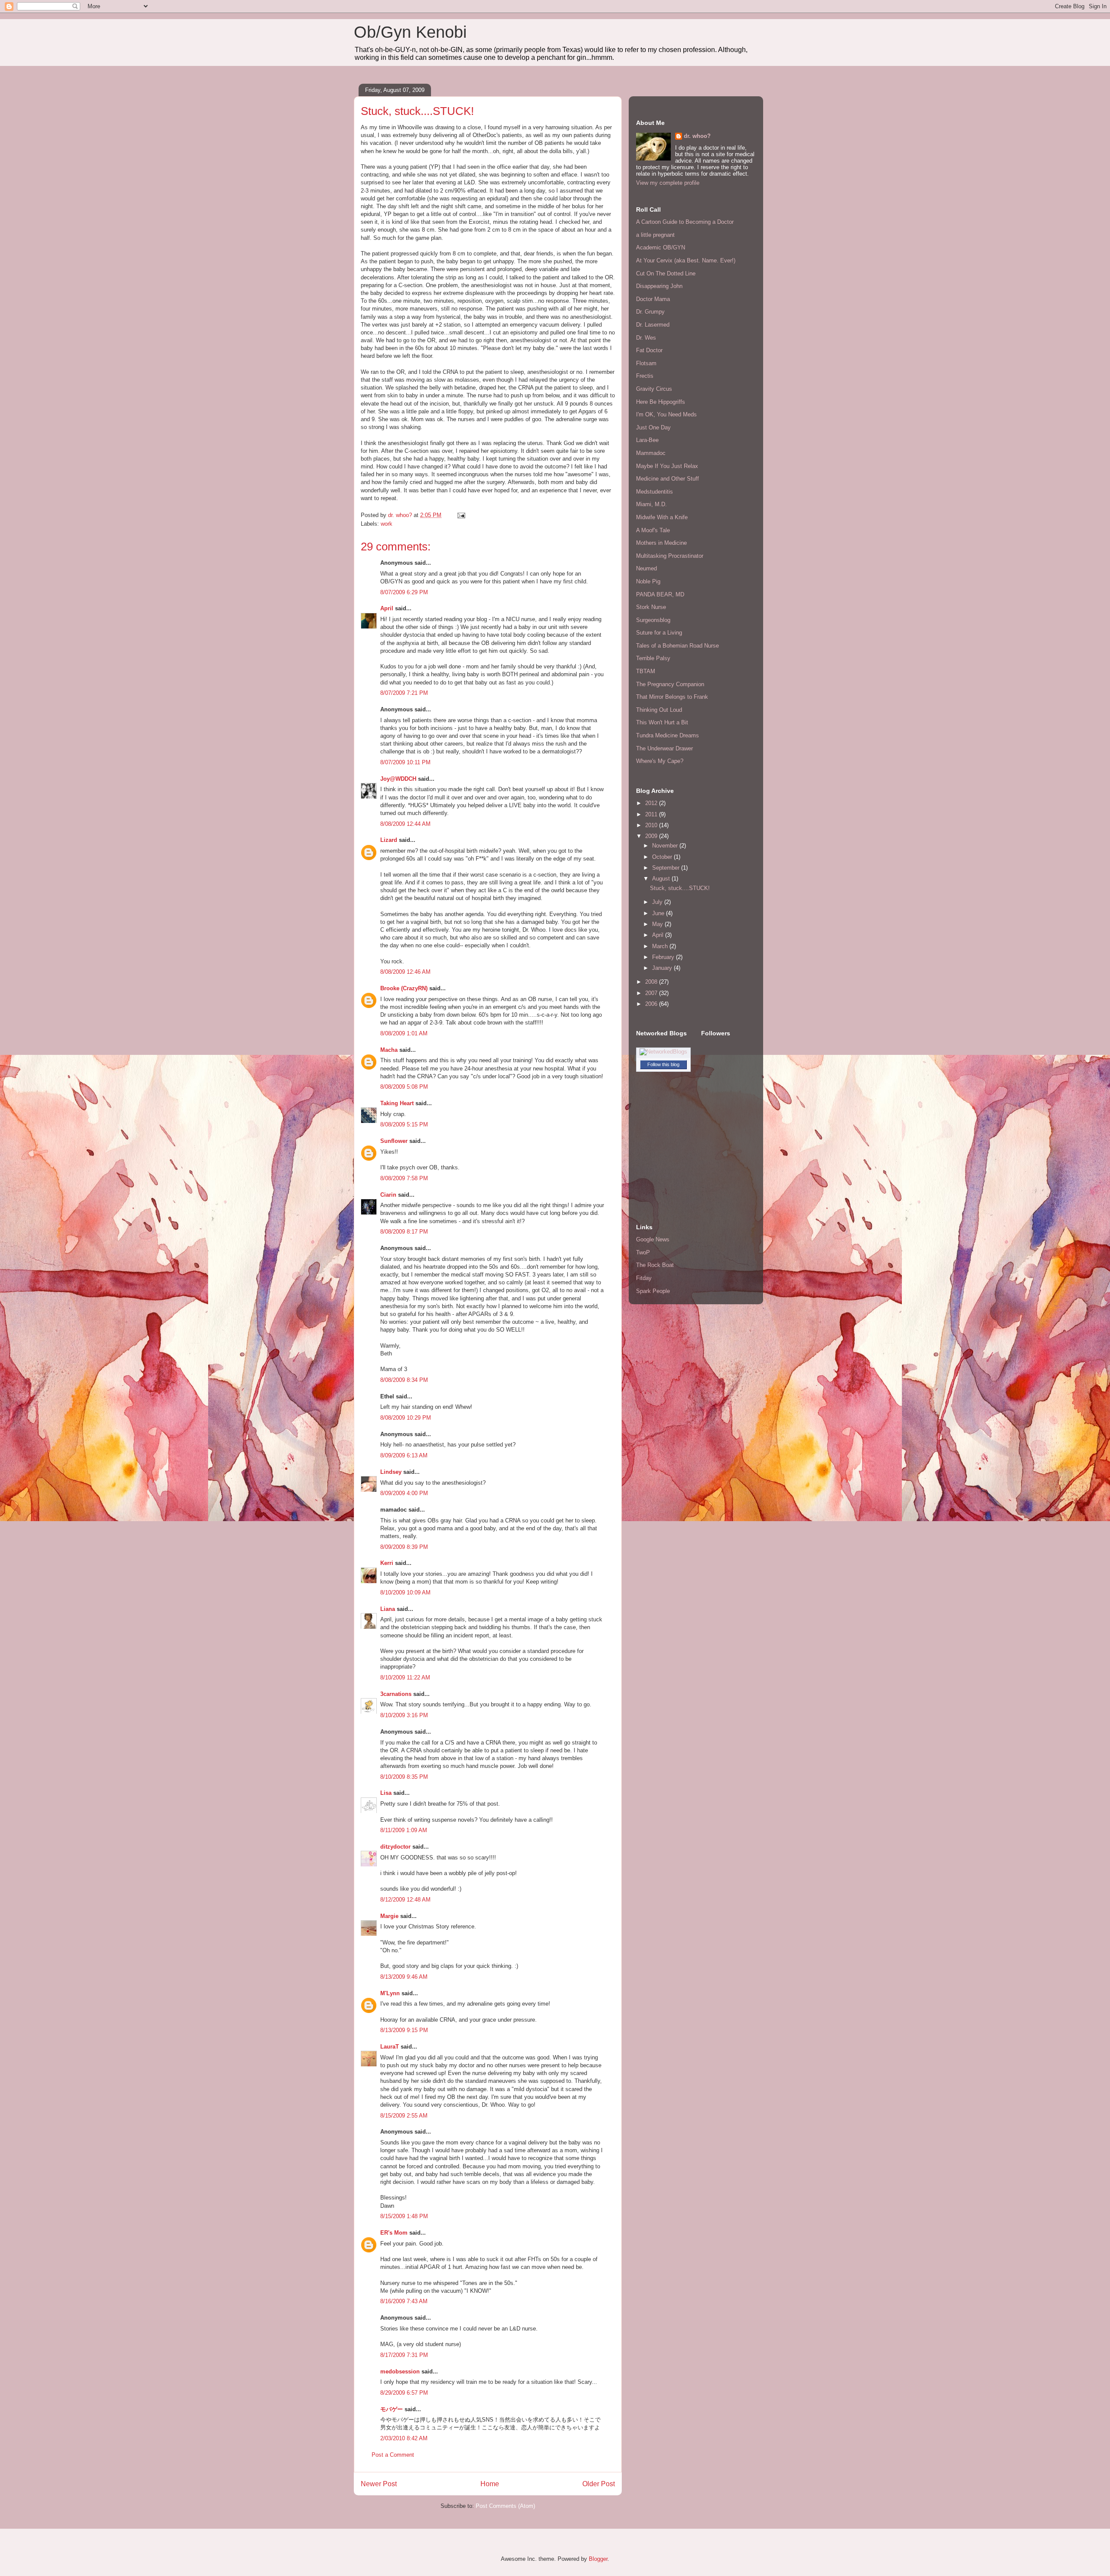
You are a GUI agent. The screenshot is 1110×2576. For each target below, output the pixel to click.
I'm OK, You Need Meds (666, 414)
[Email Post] (461, 515)
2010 (652, 825)
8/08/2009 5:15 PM (404, 1124)
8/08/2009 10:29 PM (406, 1418)
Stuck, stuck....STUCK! (680, 888)
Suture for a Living (659, 633)
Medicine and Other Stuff (668, 479)
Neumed (646, 568)
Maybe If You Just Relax (667, 466)
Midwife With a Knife (662, 517)
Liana (388, 1609)
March (661, 946)
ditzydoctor (395, 1847)
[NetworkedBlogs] (663, 1052)
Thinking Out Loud (659, 710)
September (667, 868)
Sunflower (394, 1141)
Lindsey (391, 1472)
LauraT (390, 2047)
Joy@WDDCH (398, 779)
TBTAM (646, 671)
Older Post (599, 2484)
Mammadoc (651, 453)
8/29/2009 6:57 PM (404, 2393)
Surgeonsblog (653, 620)
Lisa (386, 1793)
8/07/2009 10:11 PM (405, 762)
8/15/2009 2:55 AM (404, 2116)
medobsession (400, 2371)
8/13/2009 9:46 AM (404, 1977)
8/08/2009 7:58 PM (404, 1178)
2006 (652, 1004)
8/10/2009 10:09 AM (405, 1592)
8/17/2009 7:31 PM (404, 2355)
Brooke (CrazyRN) (404, 988)
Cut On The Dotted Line (666, 273)
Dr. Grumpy (650, 312)
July (658, 902)
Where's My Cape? (660, 761)
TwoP (643, 1252)
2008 (652, 982)
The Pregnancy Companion (670, 684)
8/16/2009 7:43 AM (404, 2301)
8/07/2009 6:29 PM (404, 592)
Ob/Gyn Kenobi (410, 32)
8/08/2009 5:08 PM (404, 1087)
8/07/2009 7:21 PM (404, 693)
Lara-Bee (647, 440)
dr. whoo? (697, 136)
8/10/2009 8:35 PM (404, 1777)
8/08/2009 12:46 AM (405, 972)
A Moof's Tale (653, 530)
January (663, 968)
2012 (652, 803)
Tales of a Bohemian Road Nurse (677, 646)
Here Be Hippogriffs (661, 402)
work (387, 524)
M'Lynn (390, 1993)
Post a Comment (393, 2455)
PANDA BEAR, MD (660, 594)
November (666, 846)
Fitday (644, 1278)
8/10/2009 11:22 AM (405, 1678)
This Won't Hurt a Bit (662, 722)
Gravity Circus (654, 389)
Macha (389, 1050)
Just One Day (653, 427)
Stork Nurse (651, 607)
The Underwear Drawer (664, 748)
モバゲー (392, 2409)
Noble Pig (648, 581)
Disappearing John (659, 286)
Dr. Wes (646, 338)
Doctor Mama (653, 299)
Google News (653, 1239)
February (664, 957)
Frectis (645, 376)
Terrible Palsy (653, 658)
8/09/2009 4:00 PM (404, 1493)
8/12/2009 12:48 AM (405, 1900)
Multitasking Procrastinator (670, 556)
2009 (652, 836)
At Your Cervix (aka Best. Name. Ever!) (686, 260)
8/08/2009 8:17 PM (404, 1232)
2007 (652, 993)
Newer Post (379, 2484)
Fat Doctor (649, 350)
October (663, 857)
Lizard (389, 840)
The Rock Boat (655, 1265)
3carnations (396, 1694)
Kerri (387, 1563)
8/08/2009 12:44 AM (405, 824)
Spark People (653, 1291)
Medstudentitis (655, 492)
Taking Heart (397, 1103)
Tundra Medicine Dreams (668, 735)
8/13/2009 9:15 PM (404, 2030)
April (387, 608)
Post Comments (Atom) (505, 2506)
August (662, 879)
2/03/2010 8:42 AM (404, 2438)
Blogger (598, 2559)
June (659, 913)
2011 (652, 814)
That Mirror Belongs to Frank (672, 697)
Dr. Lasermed (653, 325)
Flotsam (646, 363)
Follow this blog (663, 1064)
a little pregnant (655, 235)
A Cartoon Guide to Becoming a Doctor (685, 222)
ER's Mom (394, 2233)
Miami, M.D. (651, 504)
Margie (389, 1916)
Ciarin (388, 1195)
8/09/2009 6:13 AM (404, 1455)
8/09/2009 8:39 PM (404, 1547)
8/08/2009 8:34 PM (404, 1380)
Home (490, 2484)
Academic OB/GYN (661, 247)
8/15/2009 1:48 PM (404, 2216)
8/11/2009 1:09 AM (404, 1830)
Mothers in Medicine (661, 543)
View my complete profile (668, 183)
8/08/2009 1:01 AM (404, 1033)
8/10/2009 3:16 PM (404, 1715)
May (658, 924)
